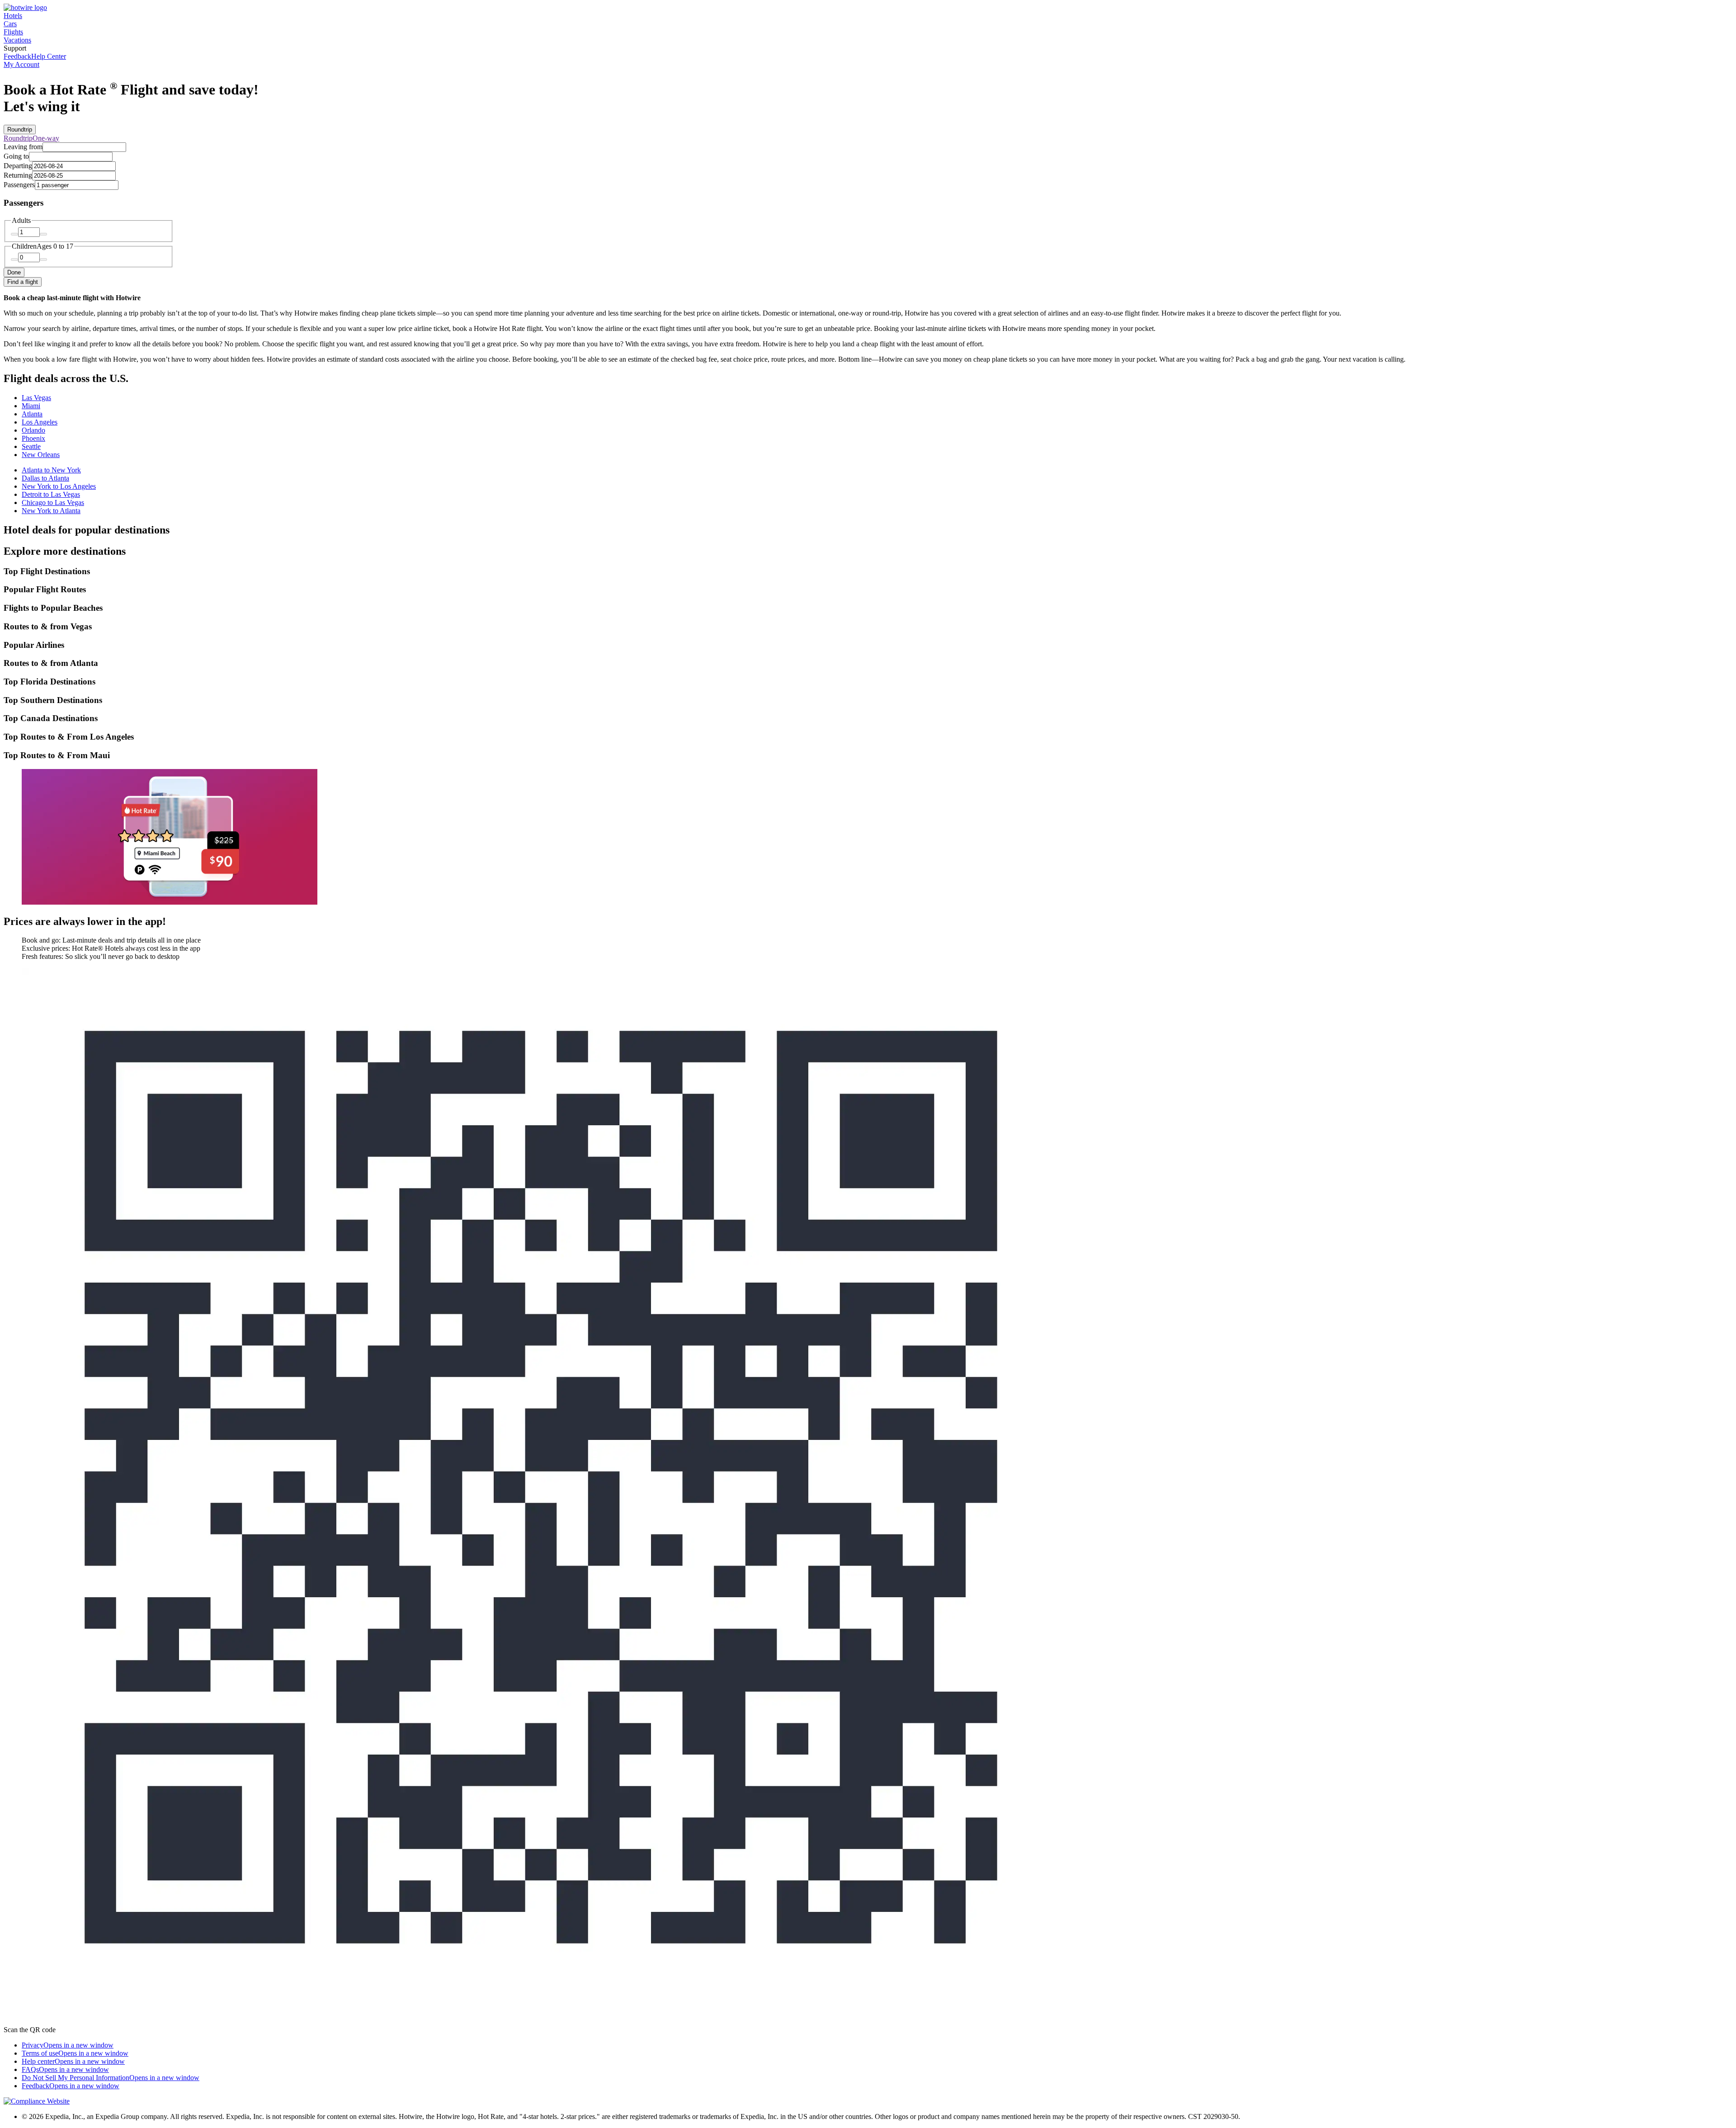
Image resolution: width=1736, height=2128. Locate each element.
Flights (13, 32)
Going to (16, 156)
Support (15, 48)
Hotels (13, 16)
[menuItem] (17, 56)
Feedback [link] (71, 2086)
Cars (10, 24)
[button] (868, 571)
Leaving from (23, 147)
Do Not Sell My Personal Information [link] (111, 2078)
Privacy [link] (68, 2045)
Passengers (19, 185)
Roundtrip (20, 130)
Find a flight (23, 282)
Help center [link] (73, 2061)
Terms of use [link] (75, 2053)
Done (14, 272)
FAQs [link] (65, 2069)
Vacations (17, 40)
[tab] (36, 398)
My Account (21, 64)
